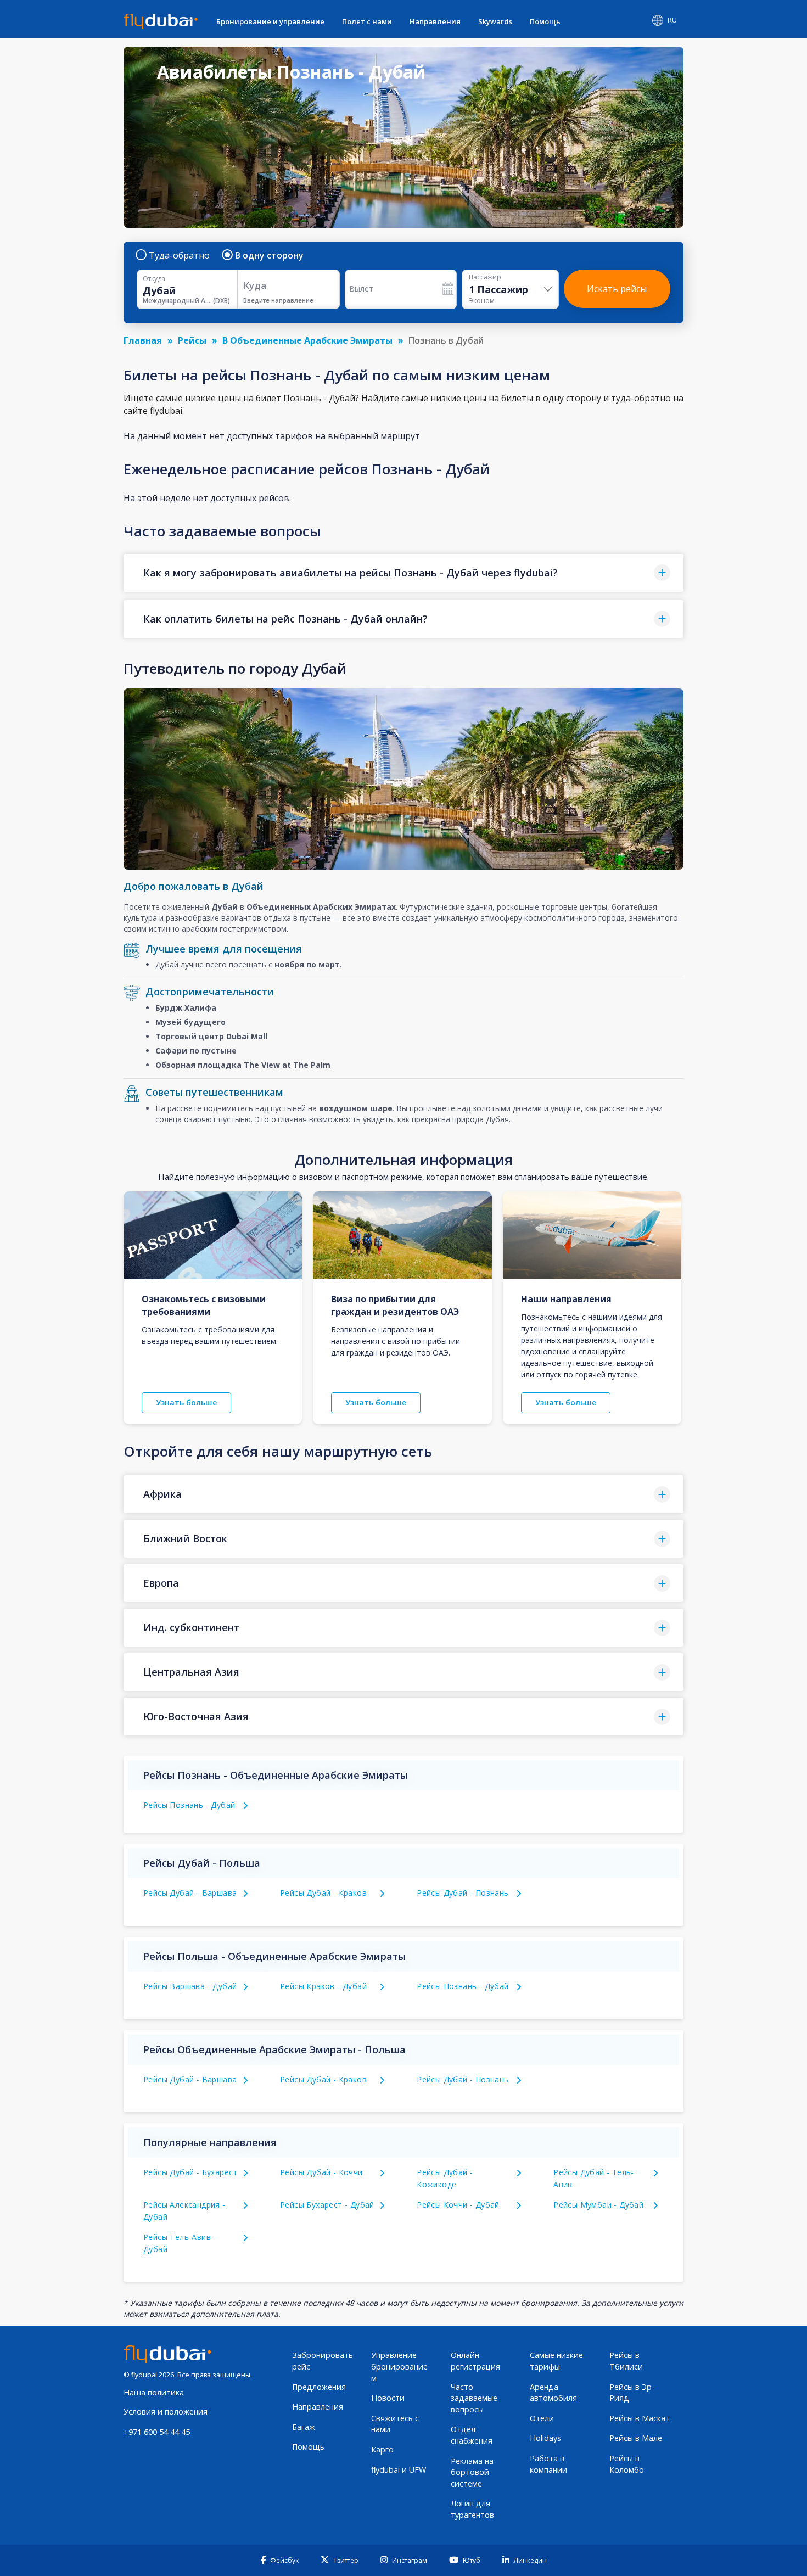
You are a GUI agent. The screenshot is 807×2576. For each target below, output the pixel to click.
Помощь (545, 21)
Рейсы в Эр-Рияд (632, 2393)
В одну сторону (269, 255)
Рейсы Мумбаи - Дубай (598, 2205)
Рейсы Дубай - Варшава (190, 1893)
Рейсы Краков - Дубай (323, 1986)
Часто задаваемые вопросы (474, 2398)
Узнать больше (186, 1402)
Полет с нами (367, 21)
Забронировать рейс (323, 2361)
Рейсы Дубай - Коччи (321, 2172)
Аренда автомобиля (553, 2393)
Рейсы (192, 340)
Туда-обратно (179, 255)
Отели (542, 2418)
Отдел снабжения (472, 2435)
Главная (143, 340)
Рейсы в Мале (636, 2438)
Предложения (319, 2387)
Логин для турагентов (472, 2509)
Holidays (545, 2438)
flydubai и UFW (399, 2470)
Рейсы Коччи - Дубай (458, 2205)
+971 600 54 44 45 (157, 2432)
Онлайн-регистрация (475, 2361)
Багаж (304, 2427)
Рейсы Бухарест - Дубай (327, 2205)
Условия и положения (166, 2412)
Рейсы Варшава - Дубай (190, 1986)
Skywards (495, 21)
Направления (435, 21)
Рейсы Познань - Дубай (189, 1805)
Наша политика (154, 2392)
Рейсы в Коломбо (627, 2464)
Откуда (154, 279)
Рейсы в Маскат (640, 2418)
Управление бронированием (399, 2366)
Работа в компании (548, 2464)
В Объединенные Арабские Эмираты (307, 340)
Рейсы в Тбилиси (626, 2361)
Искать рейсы (617, 289)
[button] (403, 573)
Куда (255, 285)
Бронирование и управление (270, 21)
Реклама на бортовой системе (472, 2472)
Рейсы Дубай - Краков (323, 1893)
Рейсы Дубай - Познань (463, 1893)
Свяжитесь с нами (395, 2424)
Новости (388, 2398)
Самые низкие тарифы (556, 2361)
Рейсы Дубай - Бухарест (190, 2172)
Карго (382, 2449)
